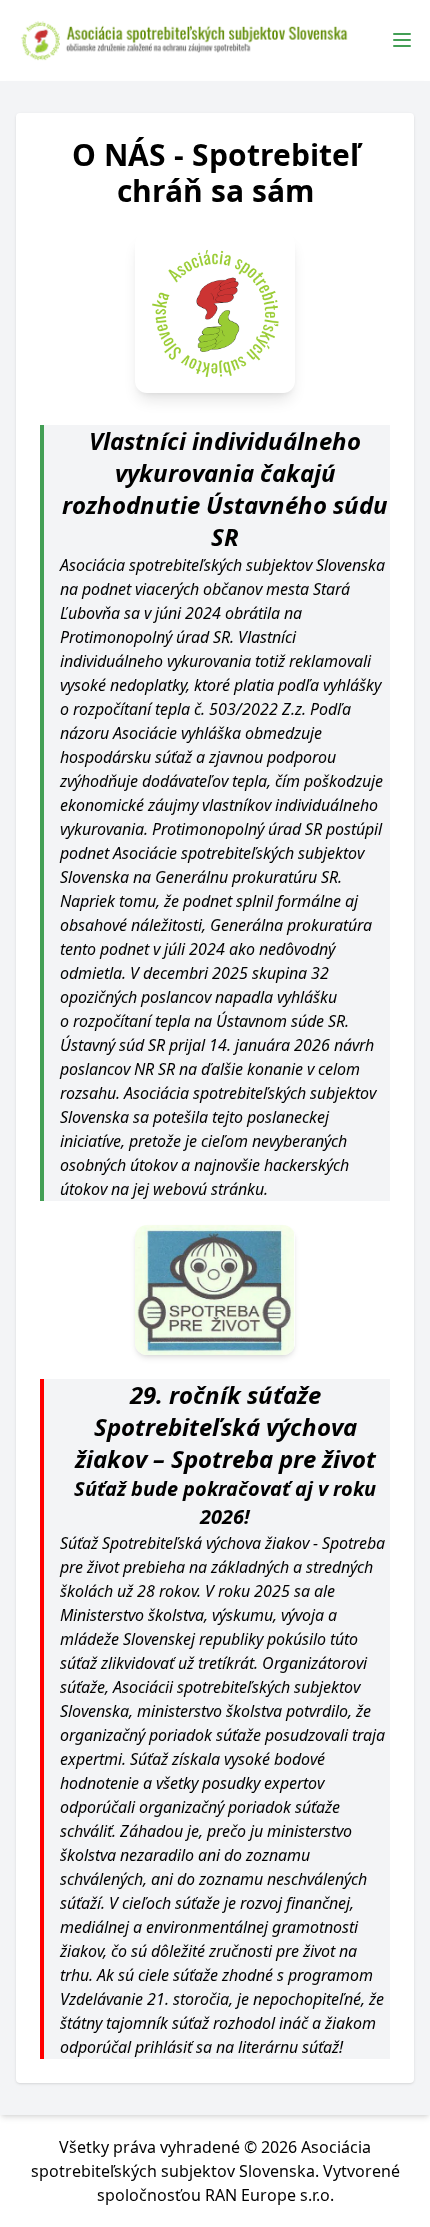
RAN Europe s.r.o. (269, 2195)
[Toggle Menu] (402, 40)
